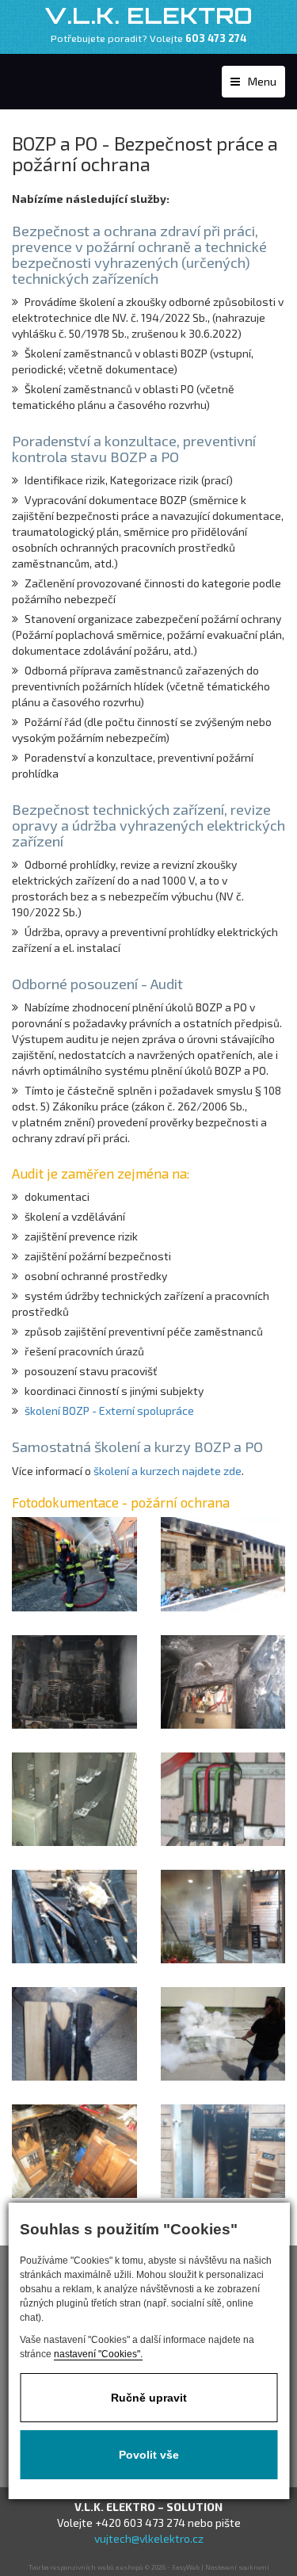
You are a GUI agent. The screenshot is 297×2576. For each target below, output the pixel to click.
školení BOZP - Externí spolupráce (109, 1410)
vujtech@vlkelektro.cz (149, 2538)
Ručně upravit (149, 2398)
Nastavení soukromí (237, 2567)
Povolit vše (149, 2455)
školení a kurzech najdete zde (168, 1471)
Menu (262, 81)
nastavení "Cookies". (98, 2354)
